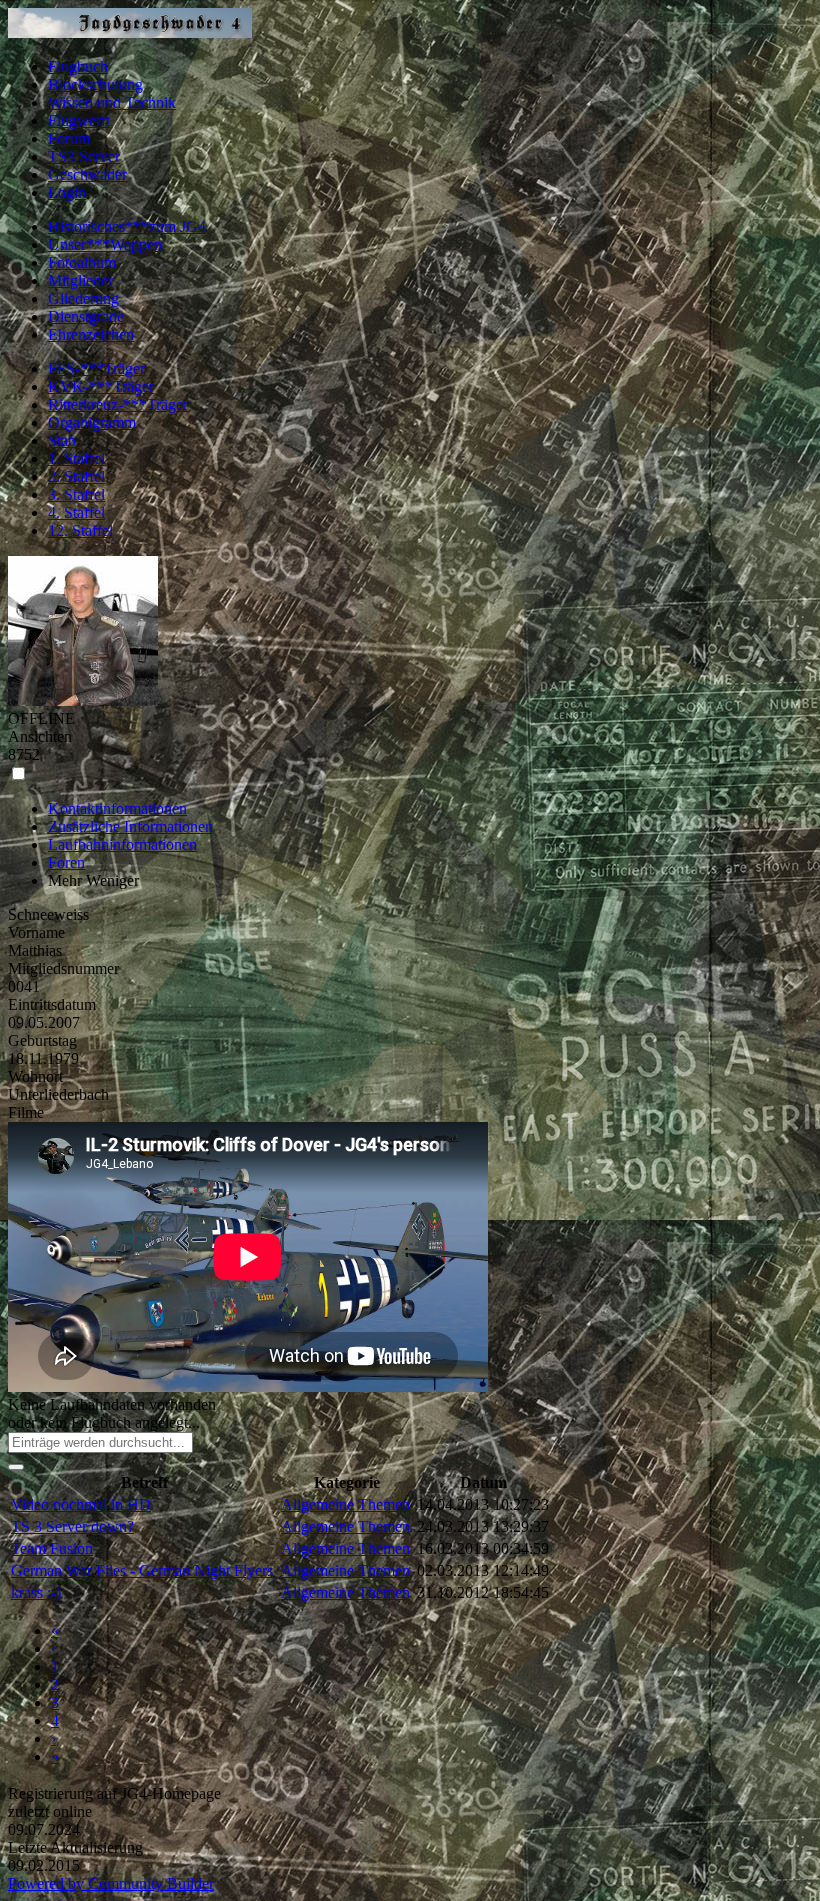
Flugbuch (78, 66)
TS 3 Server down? (72, 1526)
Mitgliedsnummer (63, 968)
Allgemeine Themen (345, 1504)
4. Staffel (76, 512)
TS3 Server (84, 156)
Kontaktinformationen (117, 808)
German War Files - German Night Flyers (142, 1570)
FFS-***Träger (96, 368)
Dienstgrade (86, 316)
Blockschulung (95, 84)
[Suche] (16, 1467)
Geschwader (87, 174)
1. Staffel (76, 458)
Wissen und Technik (112, 102)
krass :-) (36, 1592)
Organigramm (92, 422)
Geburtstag (42, 1040)
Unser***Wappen (105, 244)
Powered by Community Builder (111, 1883)
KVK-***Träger (101, 386)
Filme (26, 1112)
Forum (69, 138)
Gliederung (83, 298)
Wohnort (35, 1076)
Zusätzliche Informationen (130, 826)
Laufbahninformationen (122, 844)
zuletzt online (50, 1811)
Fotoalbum (82, 262)
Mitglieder (80, 280)
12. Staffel (80, 530)
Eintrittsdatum (52, 1004)
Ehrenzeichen (91, 334)
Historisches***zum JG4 (127, 226)
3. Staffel (76, 494)
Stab (62, 440)
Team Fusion (52, 1548)
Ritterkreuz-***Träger (118, 404)
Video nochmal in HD (81, 1504)
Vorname (36, 932)
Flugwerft (79, 120)
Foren (66, 862)
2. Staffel (76, 476)
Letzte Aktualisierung (75, 1847)
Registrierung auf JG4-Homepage (114, 1793)
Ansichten (40, 736)
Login (67, 192)
